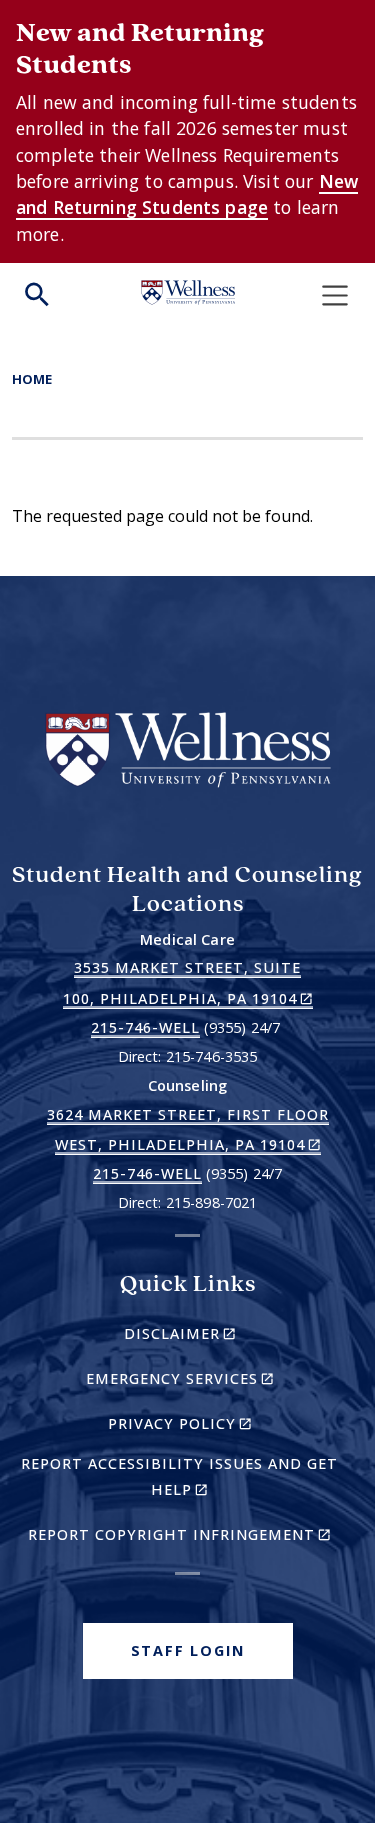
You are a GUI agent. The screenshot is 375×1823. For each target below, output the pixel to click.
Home (32, 379)
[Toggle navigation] (335, 295)
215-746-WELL (145, 1027)
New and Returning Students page (187, 194)
